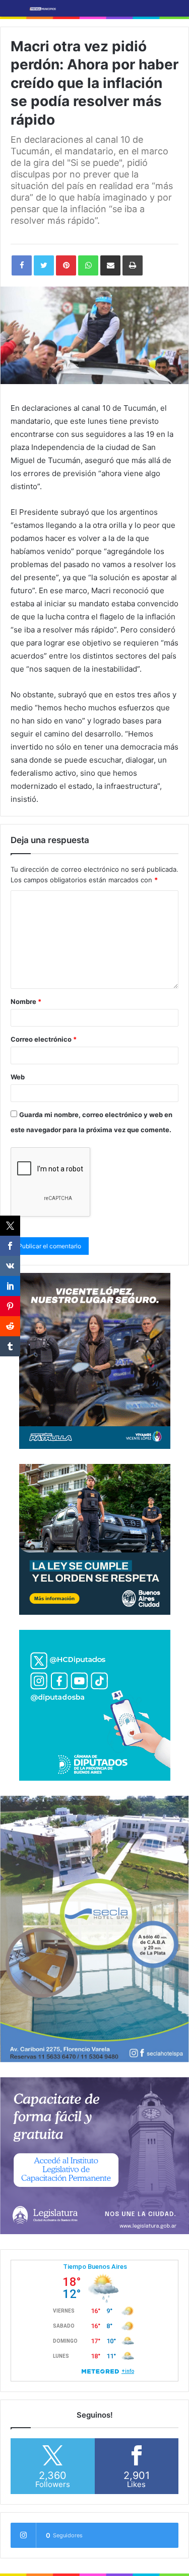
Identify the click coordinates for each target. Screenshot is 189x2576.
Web (18, 1077)
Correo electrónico (44, 1039)
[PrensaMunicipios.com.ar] (43, 8)
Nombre (26, 1001)
